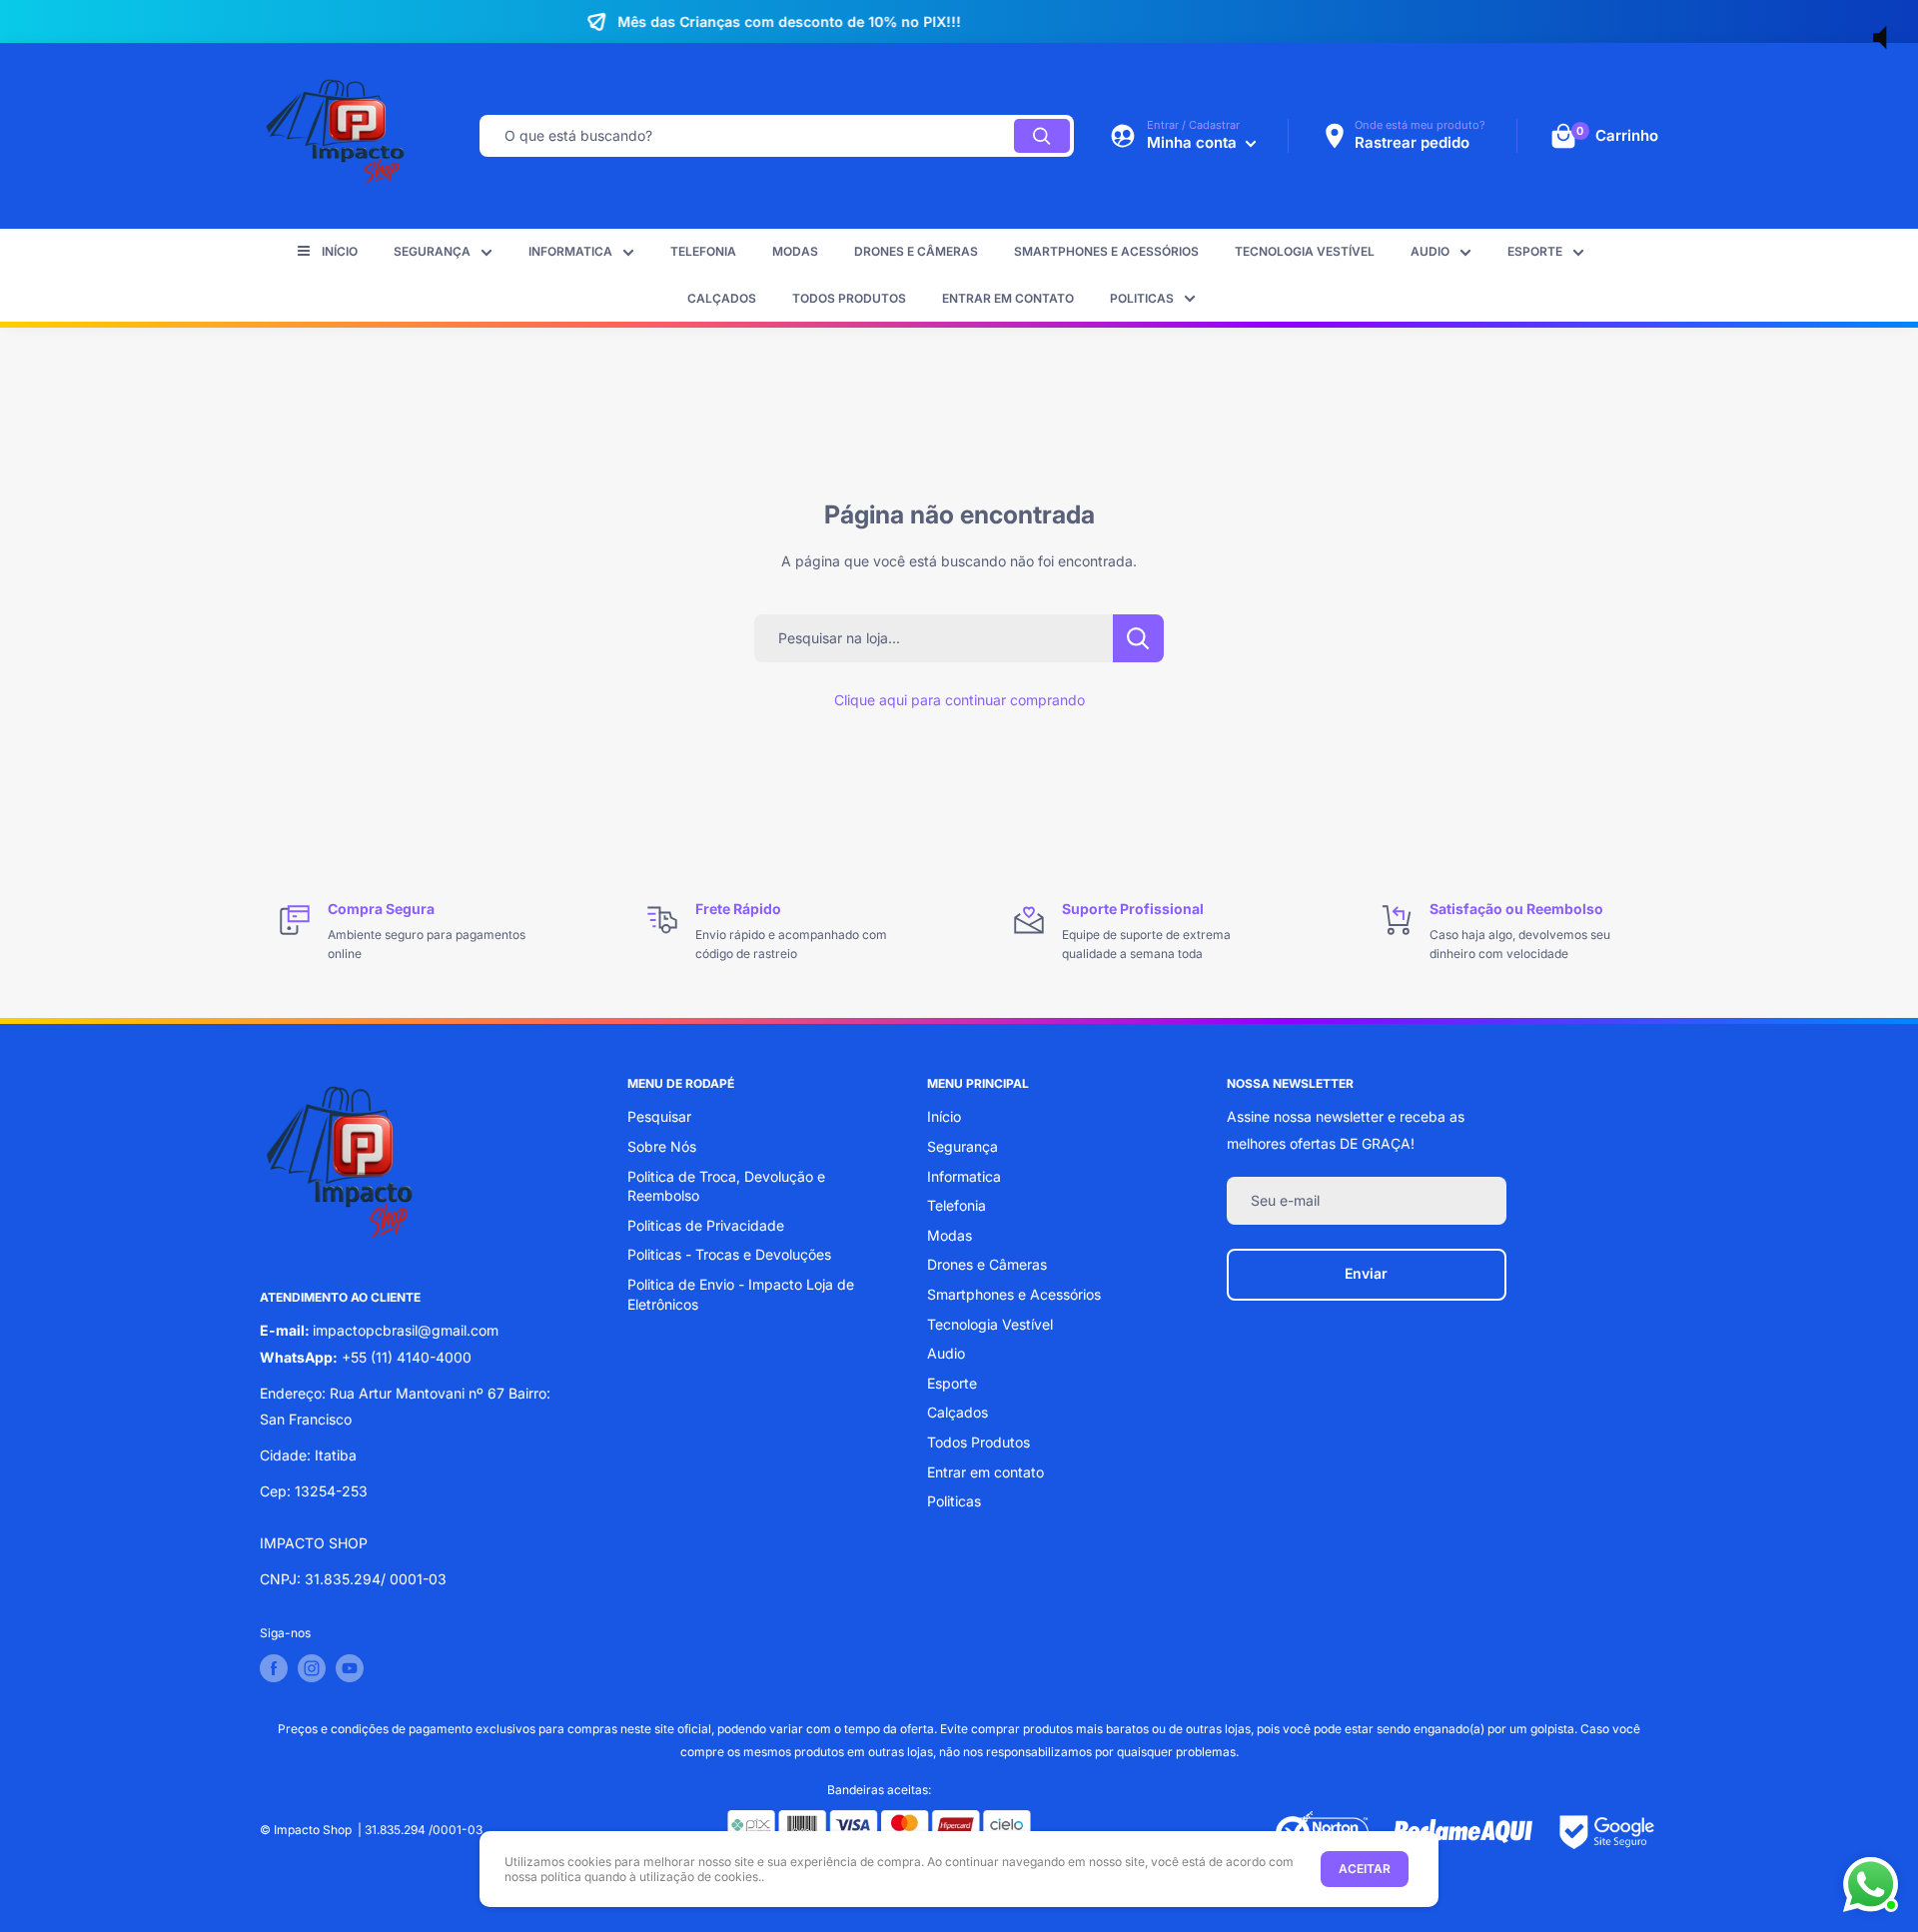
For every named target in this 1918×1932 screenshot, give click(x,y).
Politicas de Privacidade (706, 1225)
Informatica (570, 251)
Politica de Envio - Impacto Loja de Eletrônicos (741, 1294)
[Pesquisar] (1042, 136)
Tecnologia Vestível (1305, 251)
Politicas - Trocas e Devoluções (729, 1254)
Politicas (1142, 298)
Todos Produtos (849, 298)
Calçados (722, 298)
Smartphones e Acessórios (1106, 251)
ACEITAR (1365, 1869)
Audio (1430, 251)
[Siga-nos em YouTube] (350, 1668)
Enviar (1366, 1273)
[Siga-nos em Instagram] (312, 1668)
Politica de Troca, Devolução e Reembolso (726, 1186)
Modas (795, 251)
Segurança (432, 251)
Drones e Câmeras (916, 251)
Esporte (1535, 251)
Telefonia (703, 251)
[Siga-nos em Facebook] (274, 1668)
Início (340, 251)
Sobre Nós (662, 1146)
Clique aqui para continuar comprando (959, 700)
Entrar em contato (1008, 298)
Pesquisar (659, 1116)
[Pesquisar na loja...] (1138, 638)
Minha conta (1194, 142)
